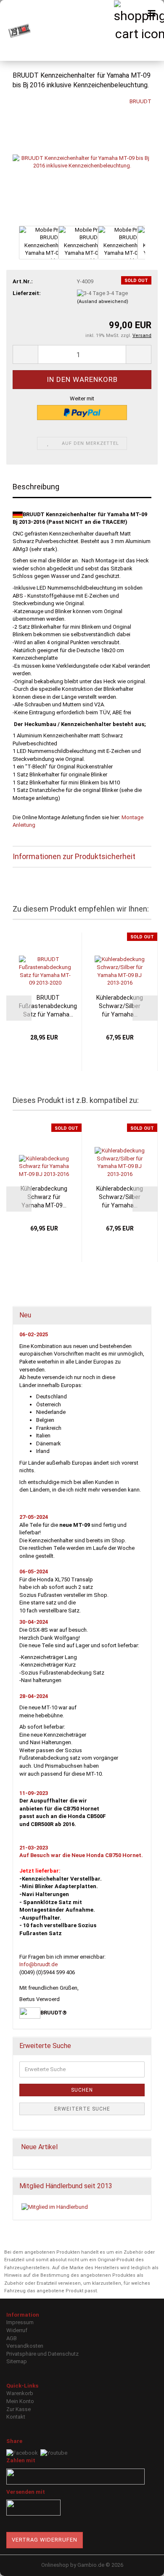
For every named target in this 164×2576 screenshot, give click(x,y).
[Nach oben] (141, 2563)
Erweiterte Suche (82, 2109)
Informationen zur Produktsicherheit (74, 856)
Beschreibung (36, 487)
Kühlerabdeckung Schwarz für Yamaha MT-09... (44, 1197)
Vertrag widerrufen (45, 2540)
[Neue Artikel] (142, 2147)
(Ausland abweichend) (103, 302)
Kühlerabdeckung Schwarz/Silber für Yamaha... (120, 1006)
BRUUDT (140, 101)
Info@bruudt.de (38, 1964)
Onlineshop (55, 2565)
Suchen (82, 2090)
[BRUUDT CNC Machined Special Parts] (17, 30)
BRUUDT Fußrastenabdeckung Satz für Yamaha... (48, 1006)
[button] (13, 247)
